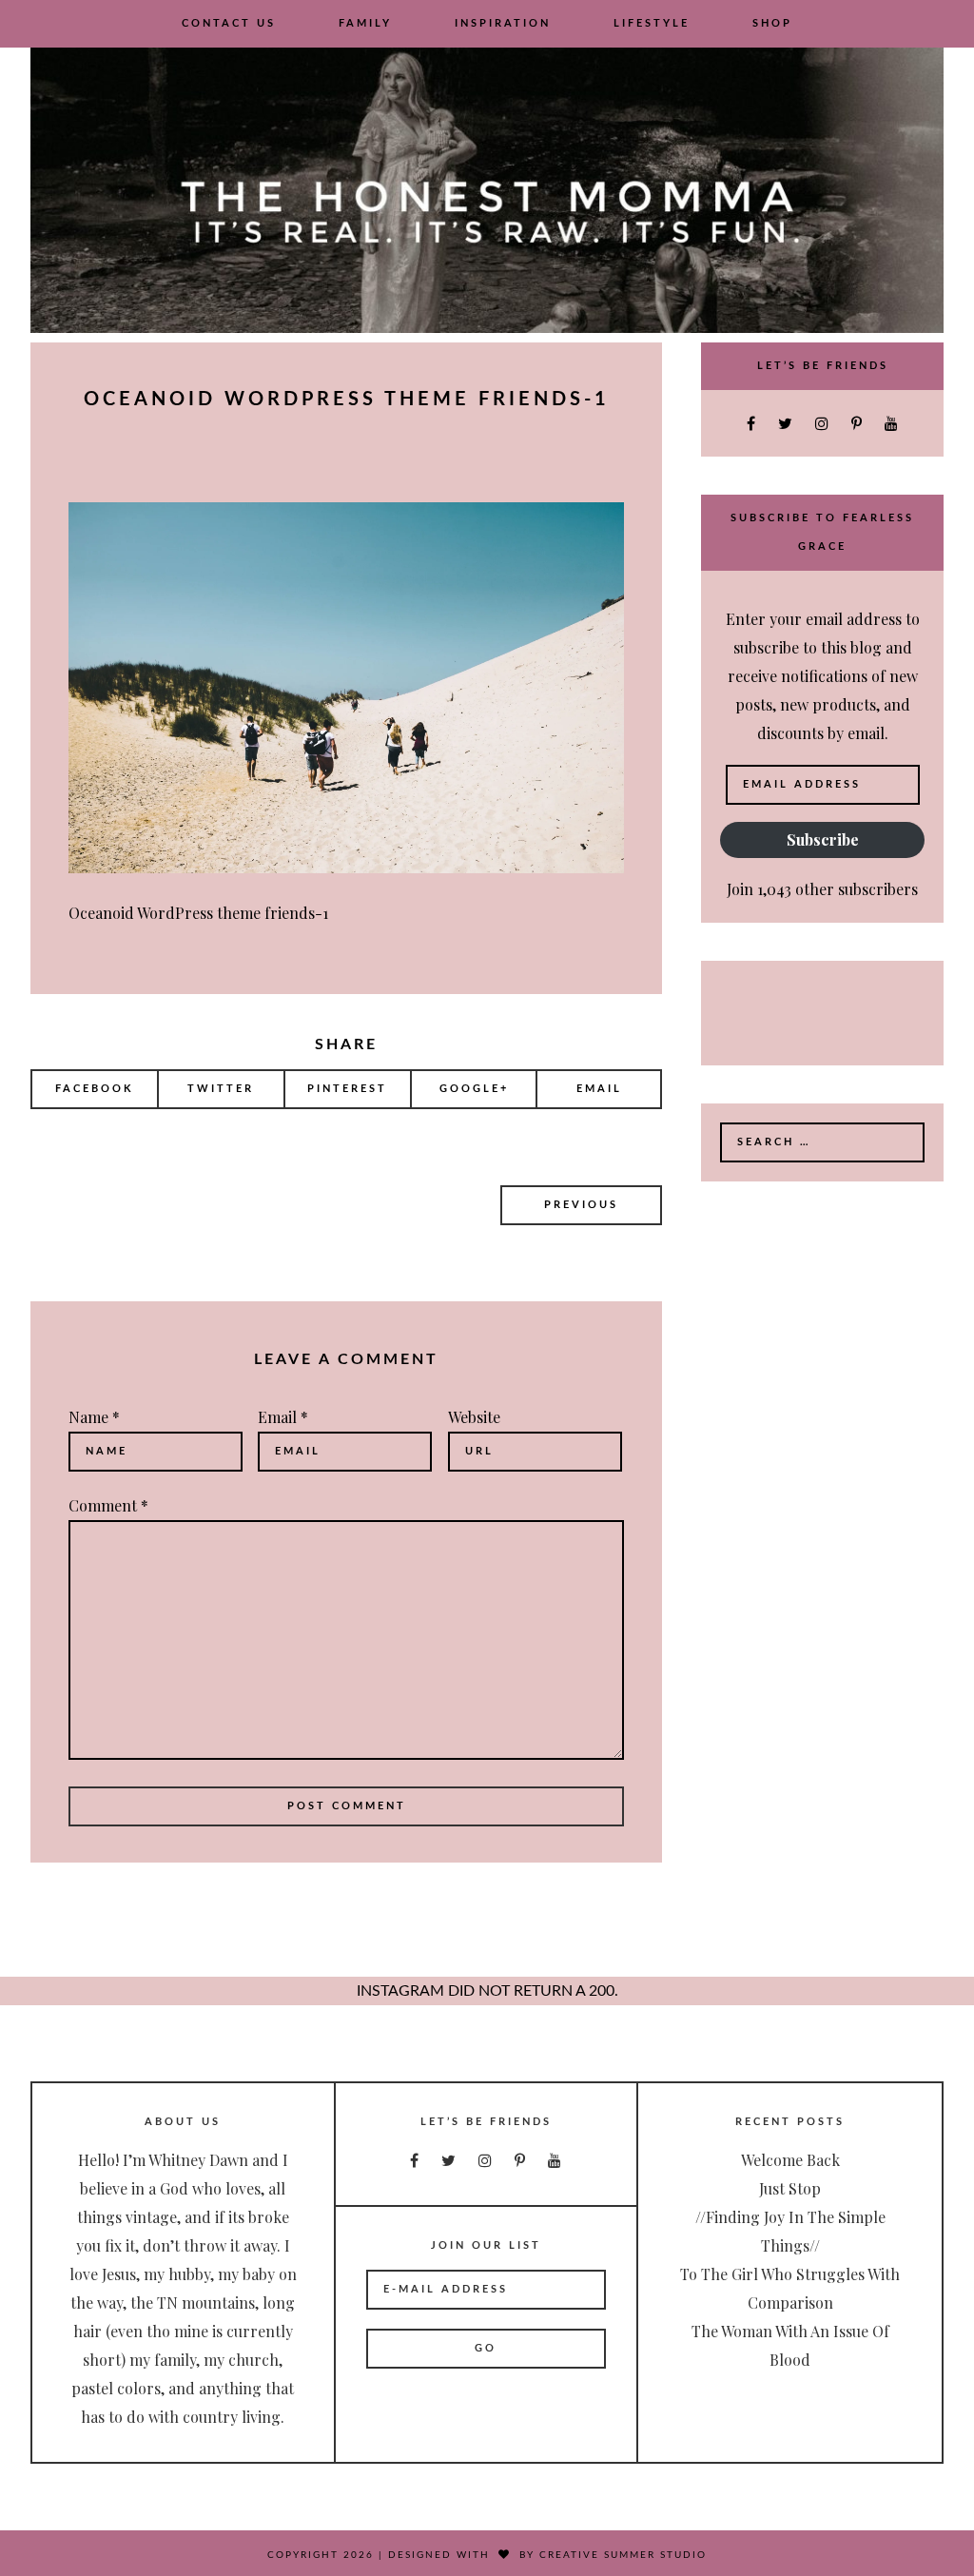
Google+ (474, 1089)
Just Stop (790, 2188)
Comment (108, 1505)
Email (599, 1089)
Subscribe (823, 839)
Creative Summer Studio (623, 2555)
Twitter (221, 1089)
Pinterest (347, 1089)
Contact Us (229, 23)
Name (94, 1417)
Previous (581, 1205)
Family (365, 23)
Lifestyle (652, 23)
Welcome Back (790, 2160)
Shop (772, 23)
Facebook (95, 1089)
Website (474, 1417)
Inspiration (503, 23)
